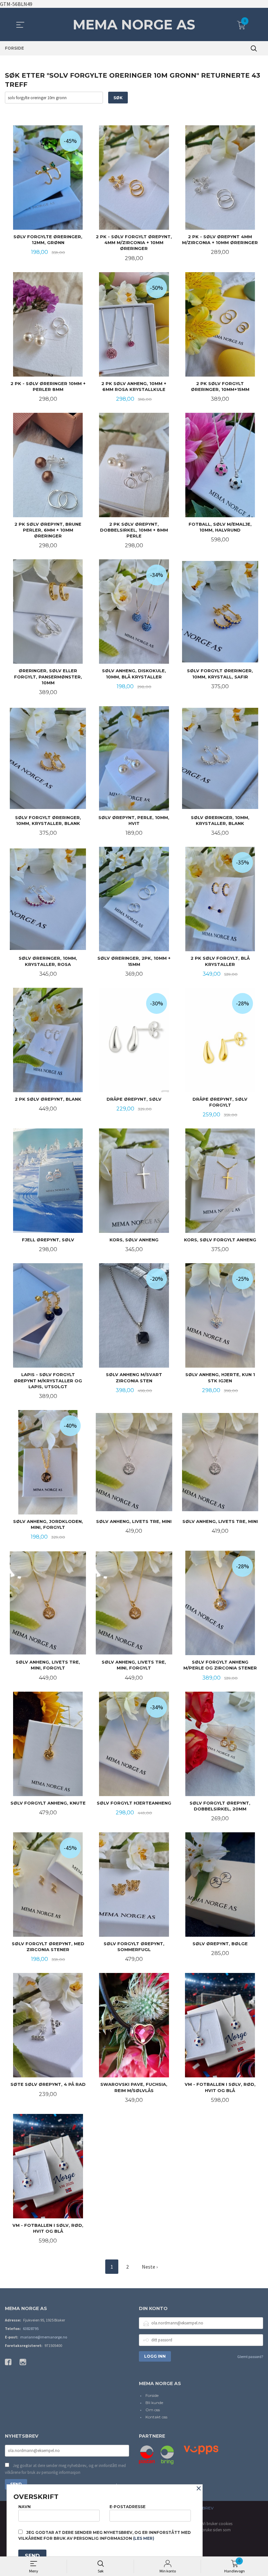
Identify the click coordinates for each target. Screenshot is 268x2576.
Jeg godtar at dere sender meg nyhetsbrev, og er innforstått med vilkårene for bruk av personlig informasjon (65, 2469)
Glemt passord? (250, 2357)
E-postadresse (127, 2507)
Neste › (150, 2267)
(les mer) (144, 2538)
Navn (25, 2507)
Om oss (153, 2410)
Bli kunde (154, 2403)
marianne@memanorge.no (44, 2337)
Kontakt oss (156, 2417)
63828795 (31, 2328)
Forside (152, 2395)
